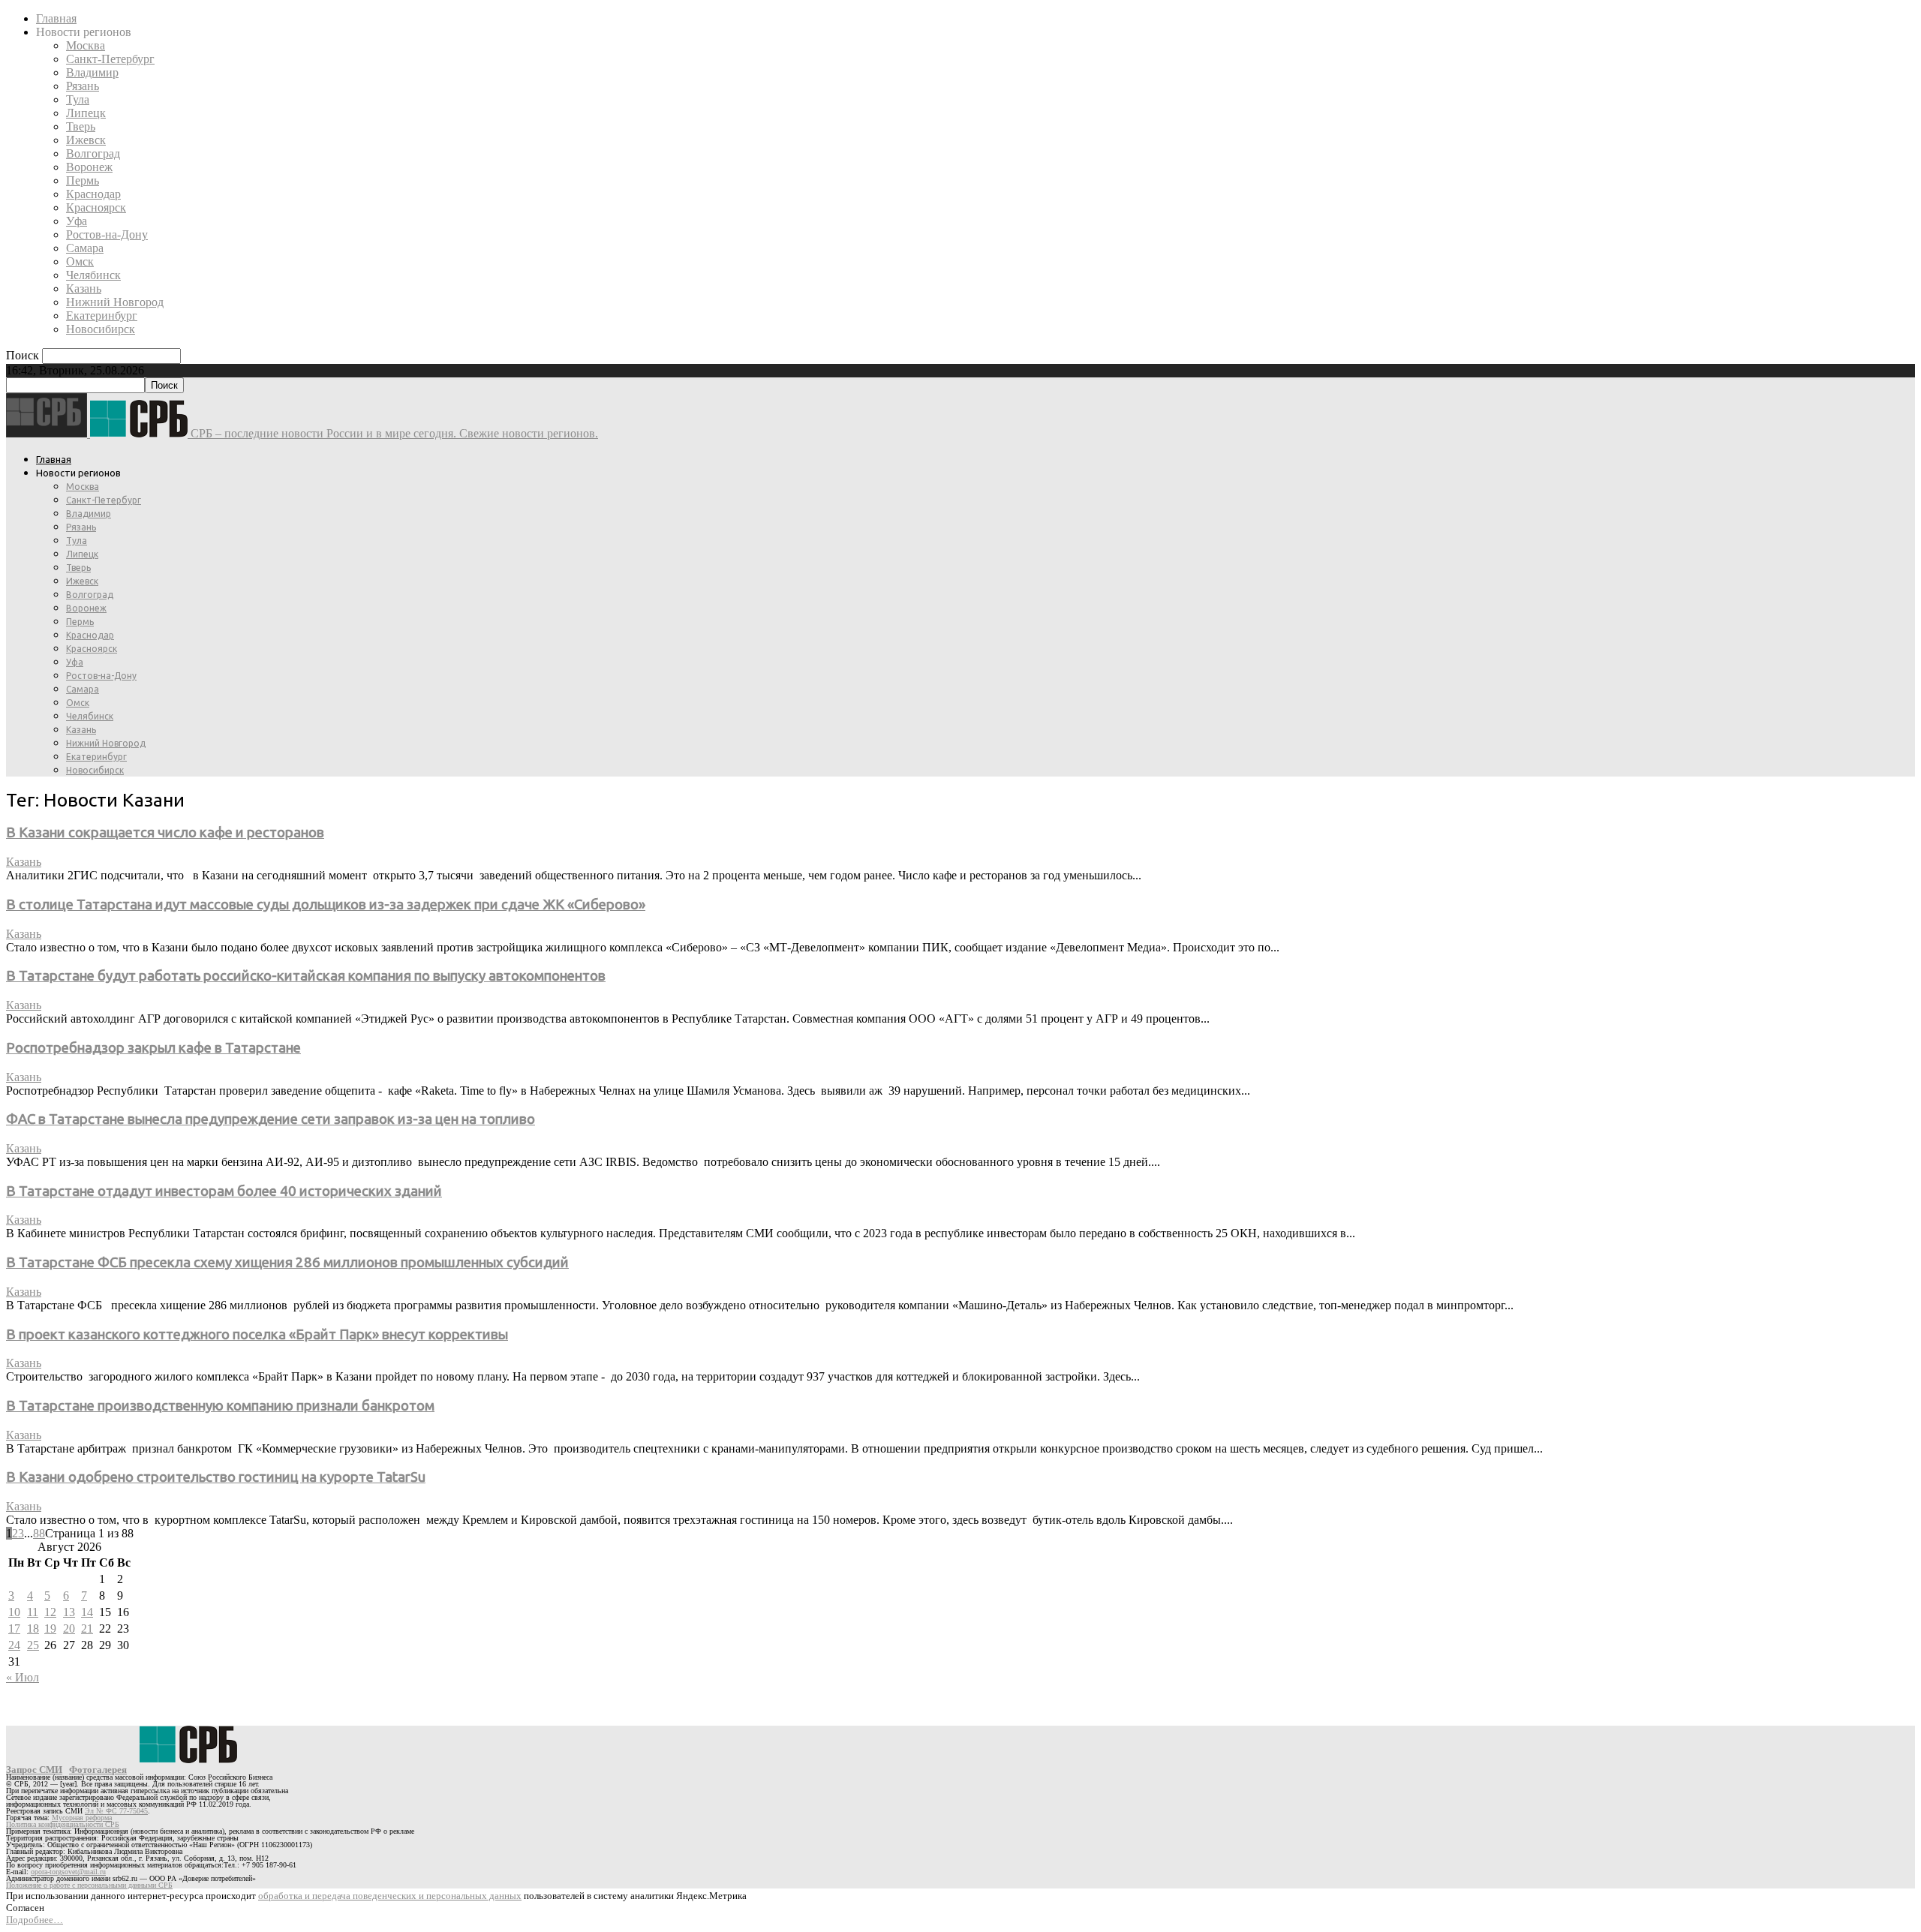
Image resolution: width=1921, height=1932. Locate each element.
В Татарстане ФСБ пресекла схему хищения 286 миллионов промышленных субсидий (287, 1262)
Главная (56, 18)
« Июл (23, 1677)
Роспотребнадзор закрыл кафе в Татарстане (153, 1048)
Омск (80, 261)
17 (14, 1629)
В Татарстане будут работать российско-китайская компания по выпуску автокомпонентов (306, 976)
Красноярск (96, 207)
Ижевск (86, 140)
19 (50, 1629)
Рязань (83, 86)
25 (33, 1645)
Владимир (92, 72)
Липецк (86, 113)
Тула (78, 99)
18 (33, 1629)
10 (14, 1612)
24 (14, 1645)
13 (69, 1612)
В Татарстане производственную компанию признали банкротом (220, 1406)
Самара (85, 248)
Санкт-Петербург (110, 59)
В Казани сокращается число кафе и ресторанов (165, 832)
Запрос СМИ (34, 1770)
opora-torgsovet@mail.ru (68, 1872)
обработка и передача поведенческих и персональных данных (390, 1896)
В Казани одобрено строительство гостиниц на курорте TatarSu (216, 1477)
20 (69, 1629)
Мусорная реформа (82, 1818)
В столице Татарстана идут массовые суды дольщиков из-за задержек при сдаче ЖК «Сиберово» (326, 904)
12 (50, 1612)
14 (87, 1612)
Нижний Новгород (115, 302)
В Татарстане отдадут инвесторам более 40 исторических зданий (224, 1191)
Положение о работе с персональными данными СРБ (89, 1885)
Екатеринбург (102, 315)
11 (33, 1612)
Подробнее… (35, 1920)
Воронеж (89, 167)
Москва (86, 45)
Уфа (77, 221)
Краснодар (93, 194)
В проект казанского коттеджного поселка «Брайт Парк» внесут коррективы (257, 1334)
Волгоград (93, 153)
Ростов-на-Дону (107, 234)
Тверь (81, 126)
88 (39, 1533)
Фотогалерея (98, 1770)
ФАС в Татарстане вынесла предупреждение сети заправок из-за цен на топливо (271, 1119)
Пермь (83, 180)
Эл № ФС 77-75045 (116, 1811)
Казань (84, 288)
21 (87, 1629)
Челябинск (93, 275)
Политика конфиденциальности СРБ (63, 1824)
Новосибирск (101, 329)
